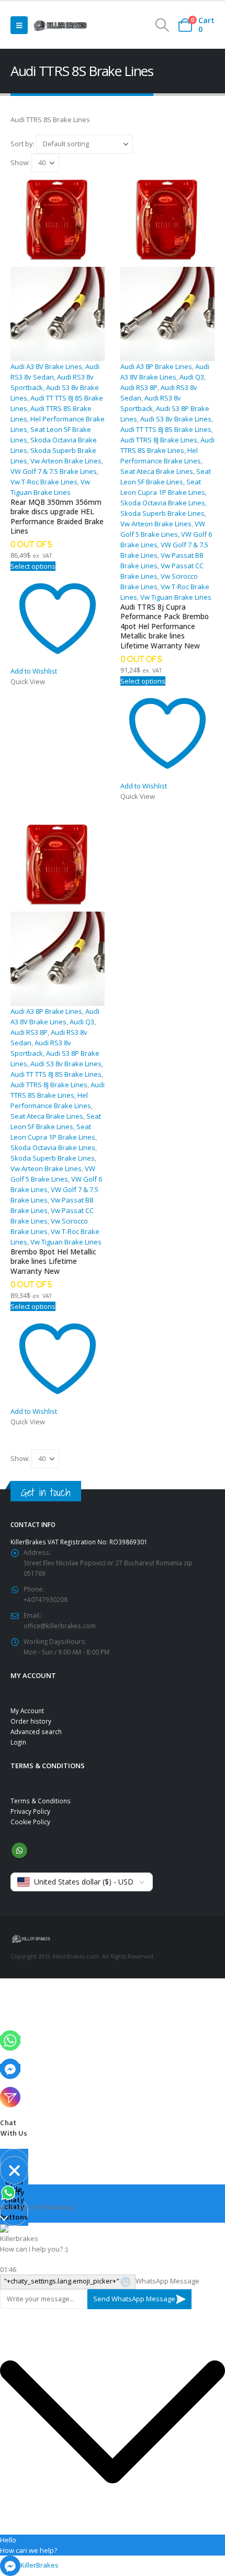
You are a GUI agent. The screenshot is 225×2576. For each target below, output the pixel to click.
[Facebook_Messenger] (10, 2068)
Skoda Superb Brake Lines (162, 513)
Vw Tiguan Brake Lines (176, 597)
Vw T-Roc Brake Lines (44, 482)
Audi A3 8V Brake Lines (46, 366)
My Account (27, 1711)
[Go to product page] (58, 267)
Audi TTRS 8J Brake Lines (159, 440)
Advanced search (36, 1731)
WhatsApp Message (167, 2281)
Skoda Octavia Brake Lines (163, 503)
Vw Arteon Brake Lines (66, 461)
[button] (19, 25)
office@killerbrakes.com (60, 1626)
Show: (21, 162)
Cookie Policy (30, 1822)
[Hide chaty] (14, 2170)
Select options (33, 566)
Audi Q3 (192, 377)
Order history (31, 1721)
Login (18, 1742)
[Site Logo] (60, 25)
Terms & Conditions (41, 1801)
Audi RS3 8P (139, 387)
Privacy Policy (30, 1811)
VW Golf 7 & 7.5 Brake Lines (54, 471)
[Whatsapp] (10, 2040)
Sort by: (23, 143)
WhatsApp (19, 1850)
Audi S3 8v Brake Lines (176, 419)
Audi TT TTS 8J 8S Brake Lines (166, 429)
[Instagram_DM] (10, 2096)
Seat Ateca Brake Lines (157, 471)
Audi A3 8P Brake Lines (156, 366)
